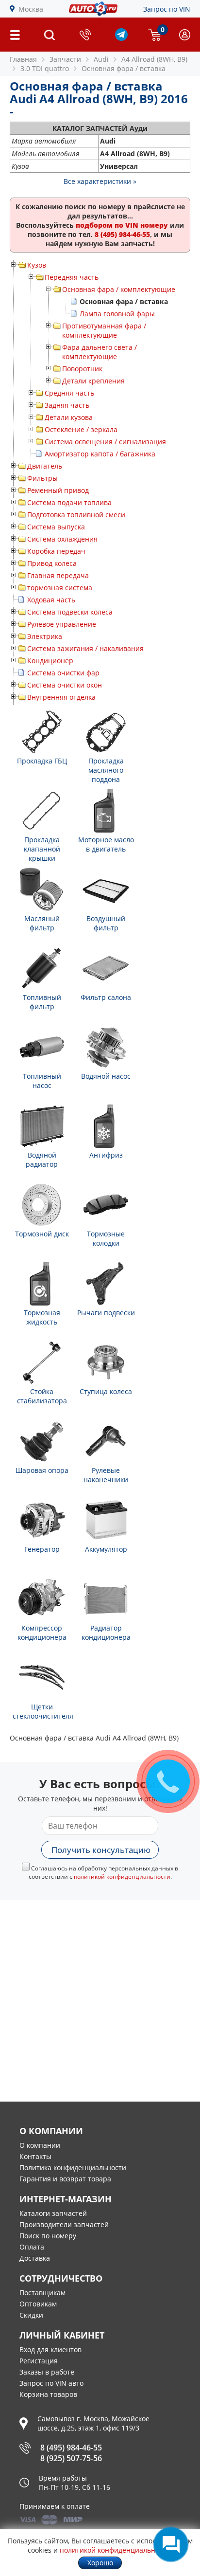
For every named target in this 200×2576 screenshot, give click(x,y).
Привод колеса (52, 563)
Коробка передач (56, 551)
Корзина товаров (48, 2394)
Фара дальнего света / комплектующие (100, 352)
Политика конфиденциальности (73, 2168)
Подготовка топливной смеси (76, 515)
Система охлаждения (62, 539)
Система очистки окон (65, 685)
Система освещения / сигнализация (105, 442)
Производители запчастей (64, 2224)
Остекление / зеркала (81, 429)
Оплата (32, 2247)
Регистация (39, 2361)
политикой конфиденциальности (122, 1877)
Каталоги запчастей (53, 2213)
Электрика (45, 636)
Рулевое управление (62, 624)
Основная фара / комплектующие (119, 289)
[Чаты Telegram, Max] (171, 2544)
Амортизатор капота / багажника (100, 454)
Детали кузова (69, 417)
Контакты (35, 2156)
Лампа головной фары (117, 314)
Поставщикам (42, 2293)
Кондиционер (50, 661)
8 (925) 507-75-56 (71, 2458)
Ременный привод (58, 490)
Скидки (31, 2315)
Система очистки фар (63, 673)
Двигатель (45, 466)
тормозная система (60, 588)
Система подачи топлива (69, 502)
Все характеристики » (100, 181)
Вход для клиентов (50, 2349)
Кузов (37, 265)
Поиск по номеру (48, 2236)
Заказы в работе (47, 2372)
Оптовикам (38, 2304)
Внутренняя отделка (61, 697)
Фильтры (42, 478)
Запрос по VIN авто (51, 2383)
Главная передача (58, 575)
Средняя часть (69, 393)
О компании (40, 2145)
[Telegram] (121, 38)
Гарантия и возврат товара (65, 2179)
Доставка (35, 2258)
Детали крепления (93, 381)
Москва (31, 9)
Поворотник (82, 369)
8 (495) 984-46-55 (71, 2448)
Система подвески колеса (70, 612)
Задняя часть (67, 405)
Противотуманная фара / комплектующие (104, 330)
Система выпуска (56, 527)
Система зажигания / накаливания (85, 648)
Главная (23, 59)
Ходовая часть (51, 600)
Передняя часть (72, 277)
